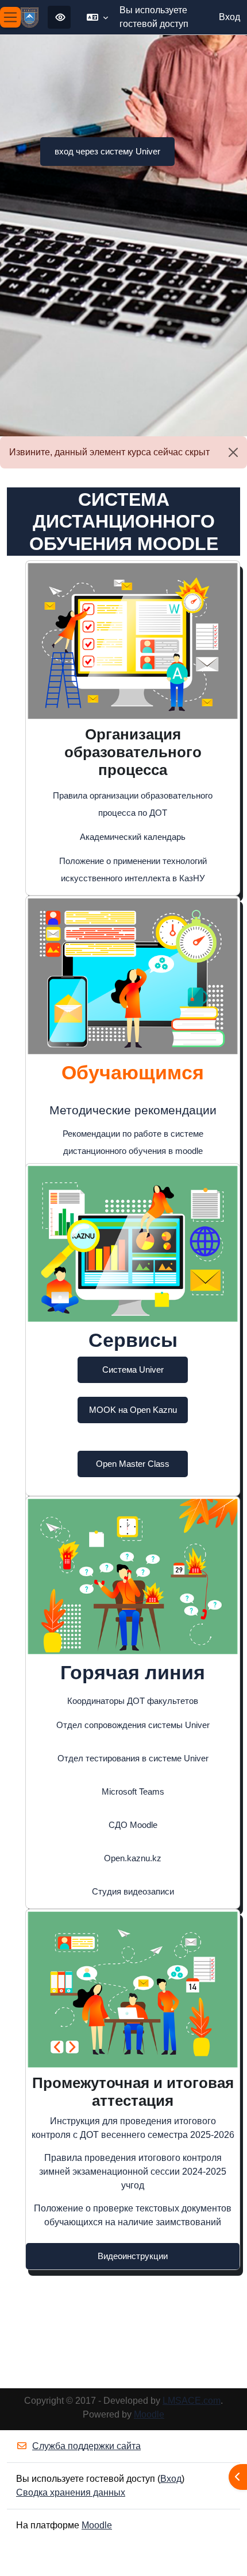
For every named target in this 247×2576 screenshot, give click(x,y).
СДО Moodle (133, 1825)
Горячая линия (133, 1672)
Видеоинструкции (133, 2256)
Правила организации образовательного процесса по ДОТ (133, 804)
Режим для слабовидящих (59, 17)
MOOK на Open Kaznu (133, 1410)
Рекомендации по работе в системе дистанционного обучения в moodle (133, 1142)
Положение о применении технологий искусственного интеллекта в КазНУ (133, 869)
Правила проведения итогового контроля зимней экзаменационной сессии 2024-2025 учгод (133, 2172)
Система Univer (133, 1370)
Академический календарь (133, 837)
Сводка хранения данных (71, 2492)
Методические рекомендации (133, 1110)
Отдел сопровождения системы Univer (133, 1725)
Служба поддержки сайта (86, 2446)
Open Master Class (133, 1464)
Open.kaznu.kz (133, 1858)
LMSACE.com (192, 2401)
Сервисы (133, 1340)
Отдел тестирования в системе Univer (133, 1758)
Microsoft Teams (133, 1791)
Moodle (149, 2414)
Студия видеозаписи (133, 1891)
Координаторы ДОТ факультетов (133, 1701)
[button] (97, 17)
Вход (229, 17)
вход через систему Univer (107, 151)
